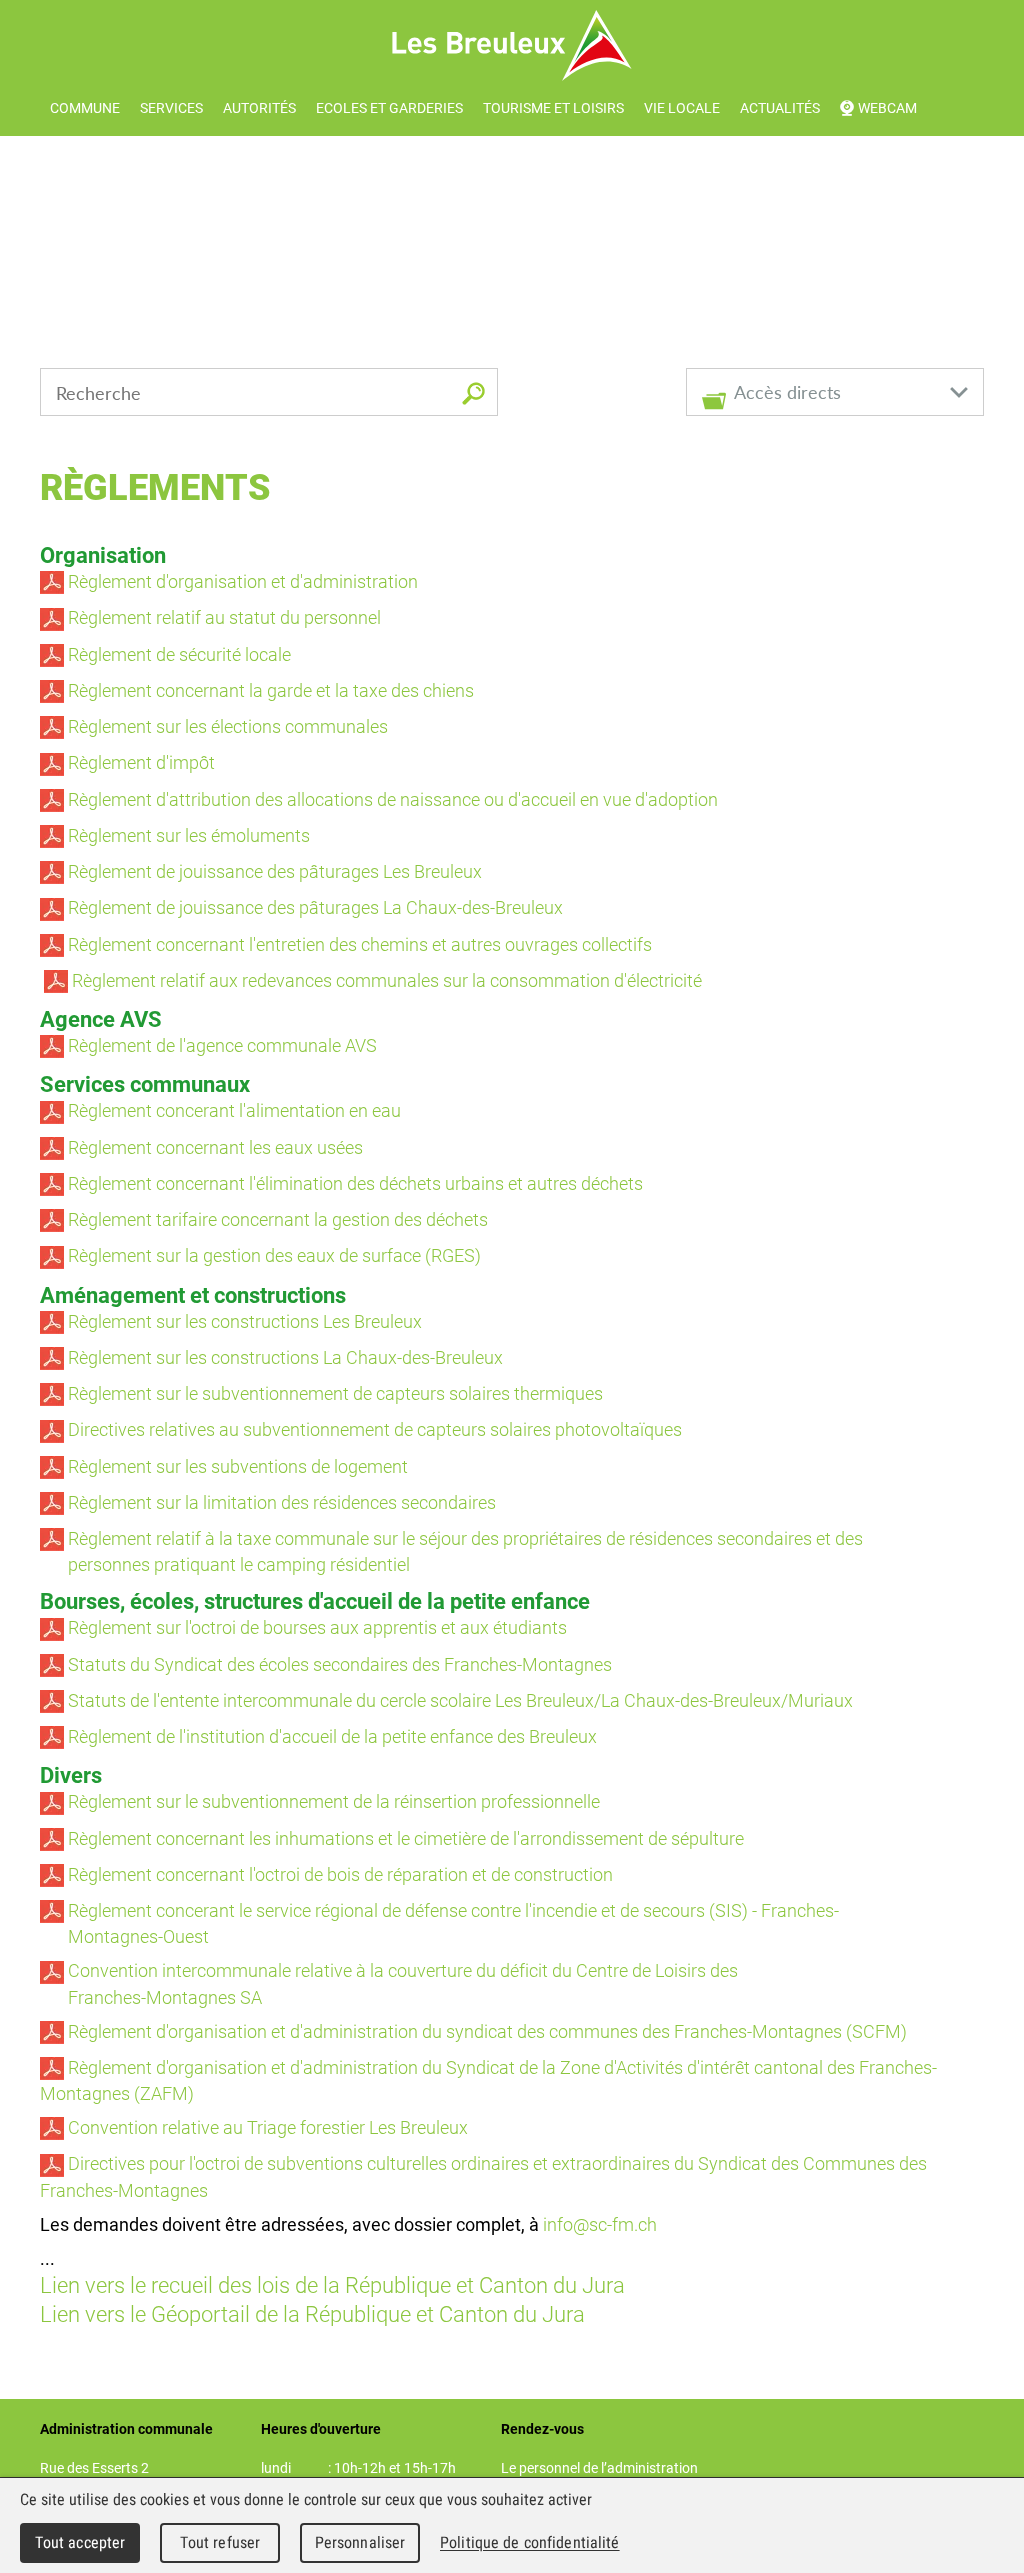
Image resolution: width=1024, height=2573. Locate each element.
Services (171, 107)
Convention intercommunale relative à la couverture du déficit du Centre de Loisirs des (403, 1970)
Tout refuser (220, 2542)
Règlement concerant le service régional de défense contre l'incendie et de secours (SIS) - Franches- (451, 1910)
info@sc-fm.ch (600, 2224)
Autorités (259, 107)
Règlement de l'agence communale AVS (220, 1045)
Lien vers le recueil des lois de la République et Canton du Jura (332, 2284)
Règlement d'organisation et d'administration (241, 581)
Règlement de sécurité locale (177, 654)
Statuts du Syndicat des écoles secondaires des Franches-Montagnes (338, 1664)
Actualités (780, 107)
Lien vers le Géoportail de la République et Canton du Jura (312, 2313)
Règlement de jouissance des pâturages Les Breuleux (273, 871)
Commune (85, 107)
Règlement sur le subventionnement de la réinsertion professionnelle (332, 1801)
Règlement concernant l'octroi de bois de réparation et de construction (340, 1874)
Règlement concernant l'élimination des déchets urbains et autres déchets (353, 1183)
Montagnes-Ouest (124, 1936)
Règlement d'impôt (139, 762)
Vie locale (682, 107)
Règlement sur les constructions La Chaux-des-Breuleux (283, 1357)
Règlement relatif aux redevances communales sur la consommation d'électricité (387, 980)
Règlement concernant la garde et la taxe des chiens (269, 690)
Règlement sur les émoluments (187, 835)
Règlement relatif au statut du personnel (222, 617)
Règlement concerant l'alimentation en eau (232, 1110)
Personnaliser (360, 2542)
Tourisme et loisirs (553, 107)
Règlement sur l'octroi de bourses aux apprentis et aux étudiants (317, 1627)
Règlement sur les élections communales (226, 726)
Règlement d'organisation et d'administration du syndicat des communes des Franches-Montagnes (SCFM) (485, 2031)
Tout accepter (80, 2542)
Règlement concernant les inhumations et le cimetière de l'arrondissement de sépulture (406, 1838)
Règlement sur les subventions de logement (236, 1466)
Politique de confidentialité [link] (530, 2542)
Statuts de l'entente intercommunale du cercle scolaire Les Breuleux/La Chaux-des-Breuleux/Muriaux (458, 1700)
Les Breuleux (512, 45)
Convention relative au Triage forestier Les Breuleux (268, 2127)
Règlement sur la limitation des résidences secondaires (280, 1502)
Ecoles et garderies (389, 107)
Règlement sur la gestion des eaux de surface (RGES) (272, 1255)
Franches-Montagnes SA (151, 1997)
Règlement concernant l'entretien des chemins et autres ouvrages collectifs (358, 944)
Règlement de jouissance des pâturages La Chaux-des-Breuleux (313, 907)
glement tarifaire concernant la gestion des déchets (288, 1219)
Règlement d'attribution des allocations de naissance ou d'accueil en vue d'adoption (391, 799)
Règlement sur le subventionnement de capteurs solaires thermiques (333, 1393)
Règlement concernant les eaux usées (213, 1147)
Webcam (887, 107)
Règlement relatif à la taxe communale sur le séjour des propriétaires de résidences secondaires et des (463, 1538)
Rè (78, 1219)
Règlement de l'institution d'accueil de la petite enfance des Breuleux (330, 1736)
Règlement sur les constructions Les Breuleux (243, 1321)
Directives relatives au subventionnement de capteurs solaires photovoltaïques (373, 1429)
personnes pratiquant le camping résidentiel (225, 1564)
